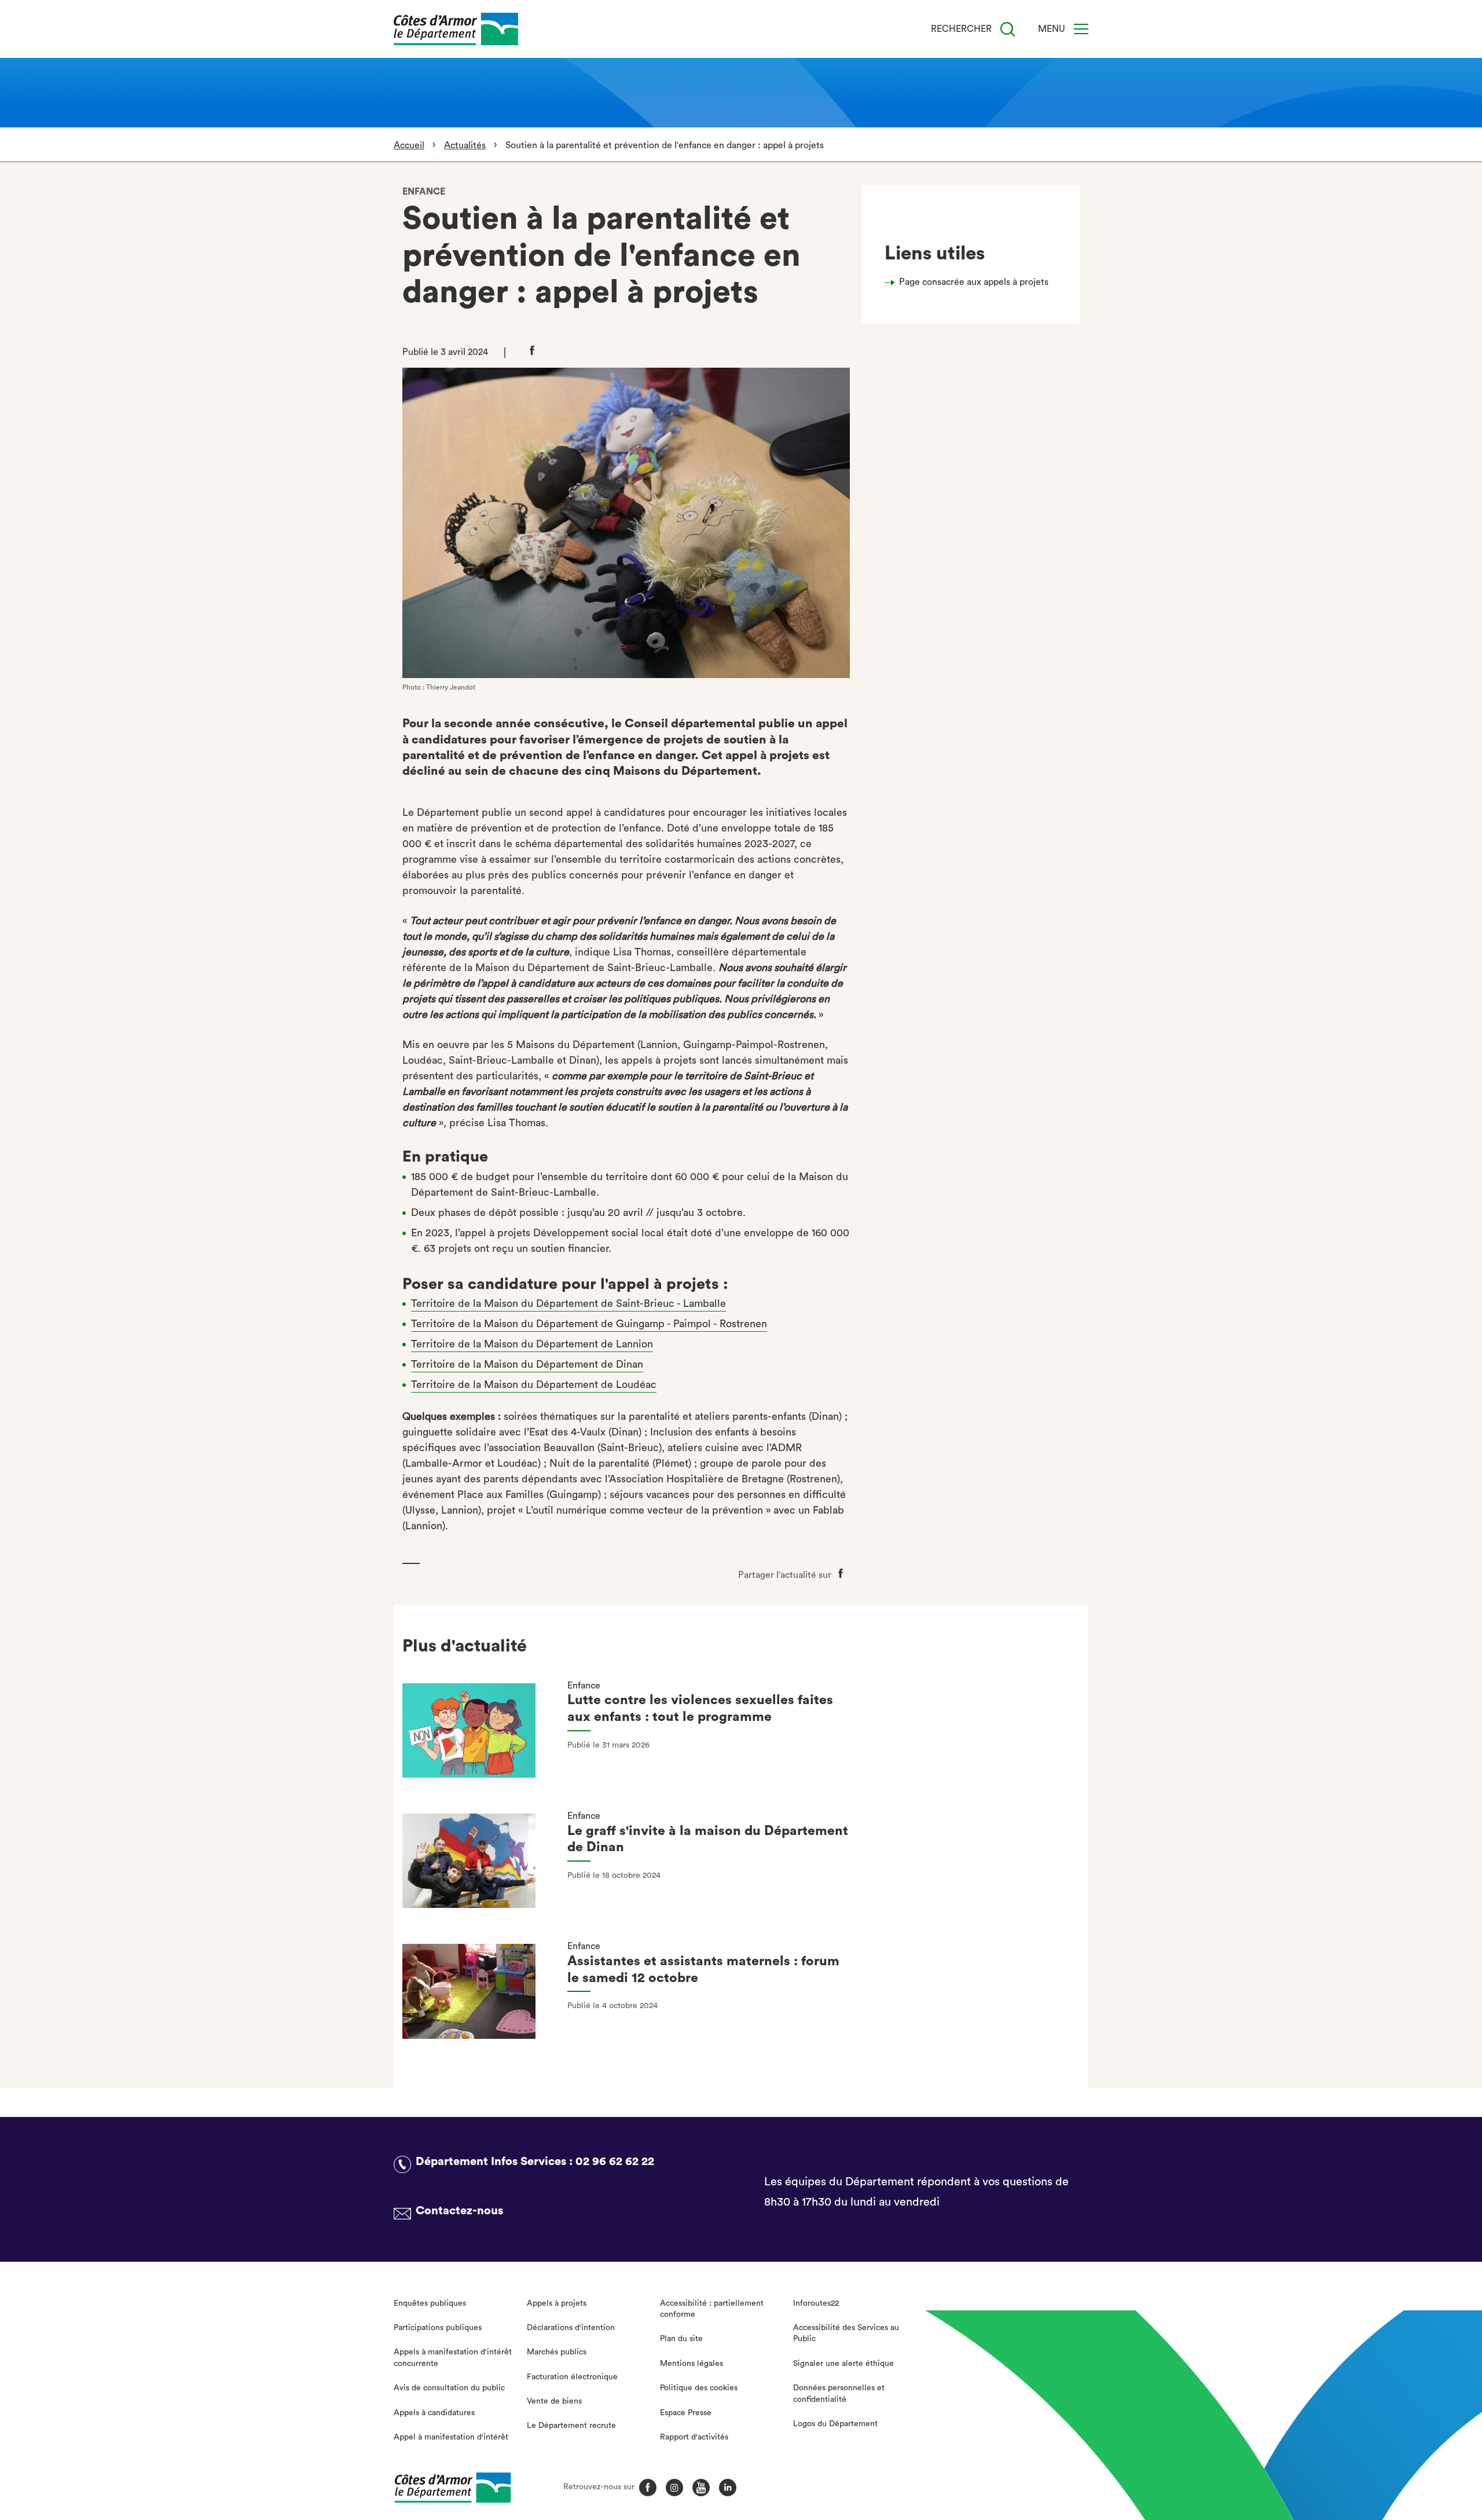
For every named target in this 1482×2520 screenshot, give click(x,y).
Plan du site (681, 2339)
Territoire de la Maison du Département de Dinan (527, 1364)
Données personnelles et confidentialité (839, 2394)
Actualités (465, 145)
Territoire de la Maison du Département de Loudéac (534, 1384)
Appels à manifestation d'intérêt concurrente (453, 2358)
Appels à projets (557, 2303)
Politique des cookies (699, 2388)
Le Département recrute (571, 2426)
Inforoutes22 (816, 2303)
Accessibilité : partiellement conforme (712, 2309)
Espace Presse (686, 2413)
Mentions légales (692, 2364)
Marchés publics (557, 2352)
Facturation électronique (572, 2377)
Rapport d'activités (694, 2437)
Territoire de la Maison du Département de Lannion (532, 1344)
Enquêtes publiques (430, 2303)
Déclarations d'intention (571, 2328)
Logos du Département (835, 2424)
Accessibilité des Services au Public (846, 2334)
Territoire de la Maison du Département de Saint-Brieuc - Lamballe (568, 1303)
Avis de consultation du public (449, 2388)
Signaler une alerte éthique (843, 2364)
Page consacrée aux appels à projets (974, 282)
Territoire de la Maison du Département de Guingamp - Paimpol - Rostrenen (589, 1324)
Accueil (409, 145)
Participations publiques (438, 2328)
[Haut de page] (1368, 2448)
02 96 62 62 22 (615, 2162)
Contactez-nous (459, 2211)
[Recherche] (1008, 29)
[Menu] (1081, 29)
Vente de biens (554, 2401)
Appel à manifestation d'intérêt (451, 2437)
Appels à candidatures (434, 2413)
